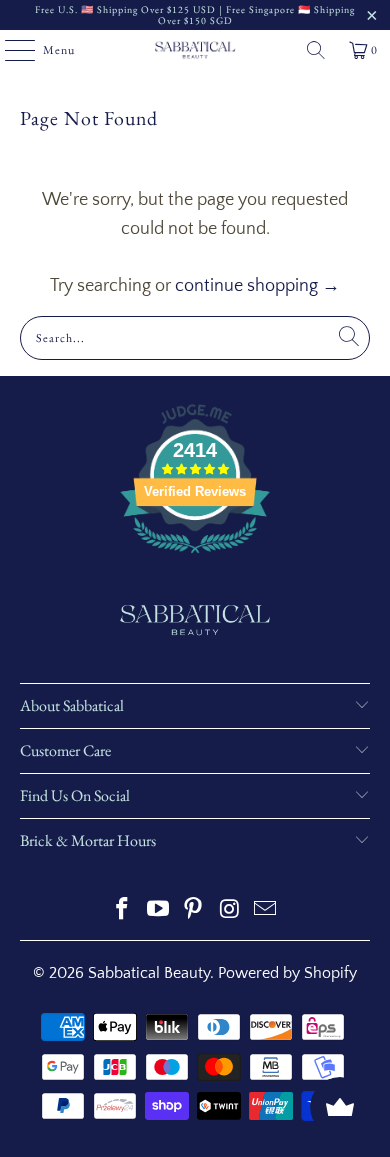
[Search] (316, 50)
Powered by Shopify (287, 973)
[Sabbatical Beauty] (195, 50)
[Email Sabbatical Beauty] (266, 911)
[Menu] (9, 50)
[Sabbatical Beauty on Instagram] (230, 911)
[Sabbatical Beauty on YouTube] (158, 911)
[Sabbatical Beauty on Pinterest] (194, 911)
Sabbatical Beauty (149, 973)
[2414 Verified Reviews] (195, 557)
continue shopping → (257, 286)
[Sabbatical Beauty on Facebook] (123, 911)
